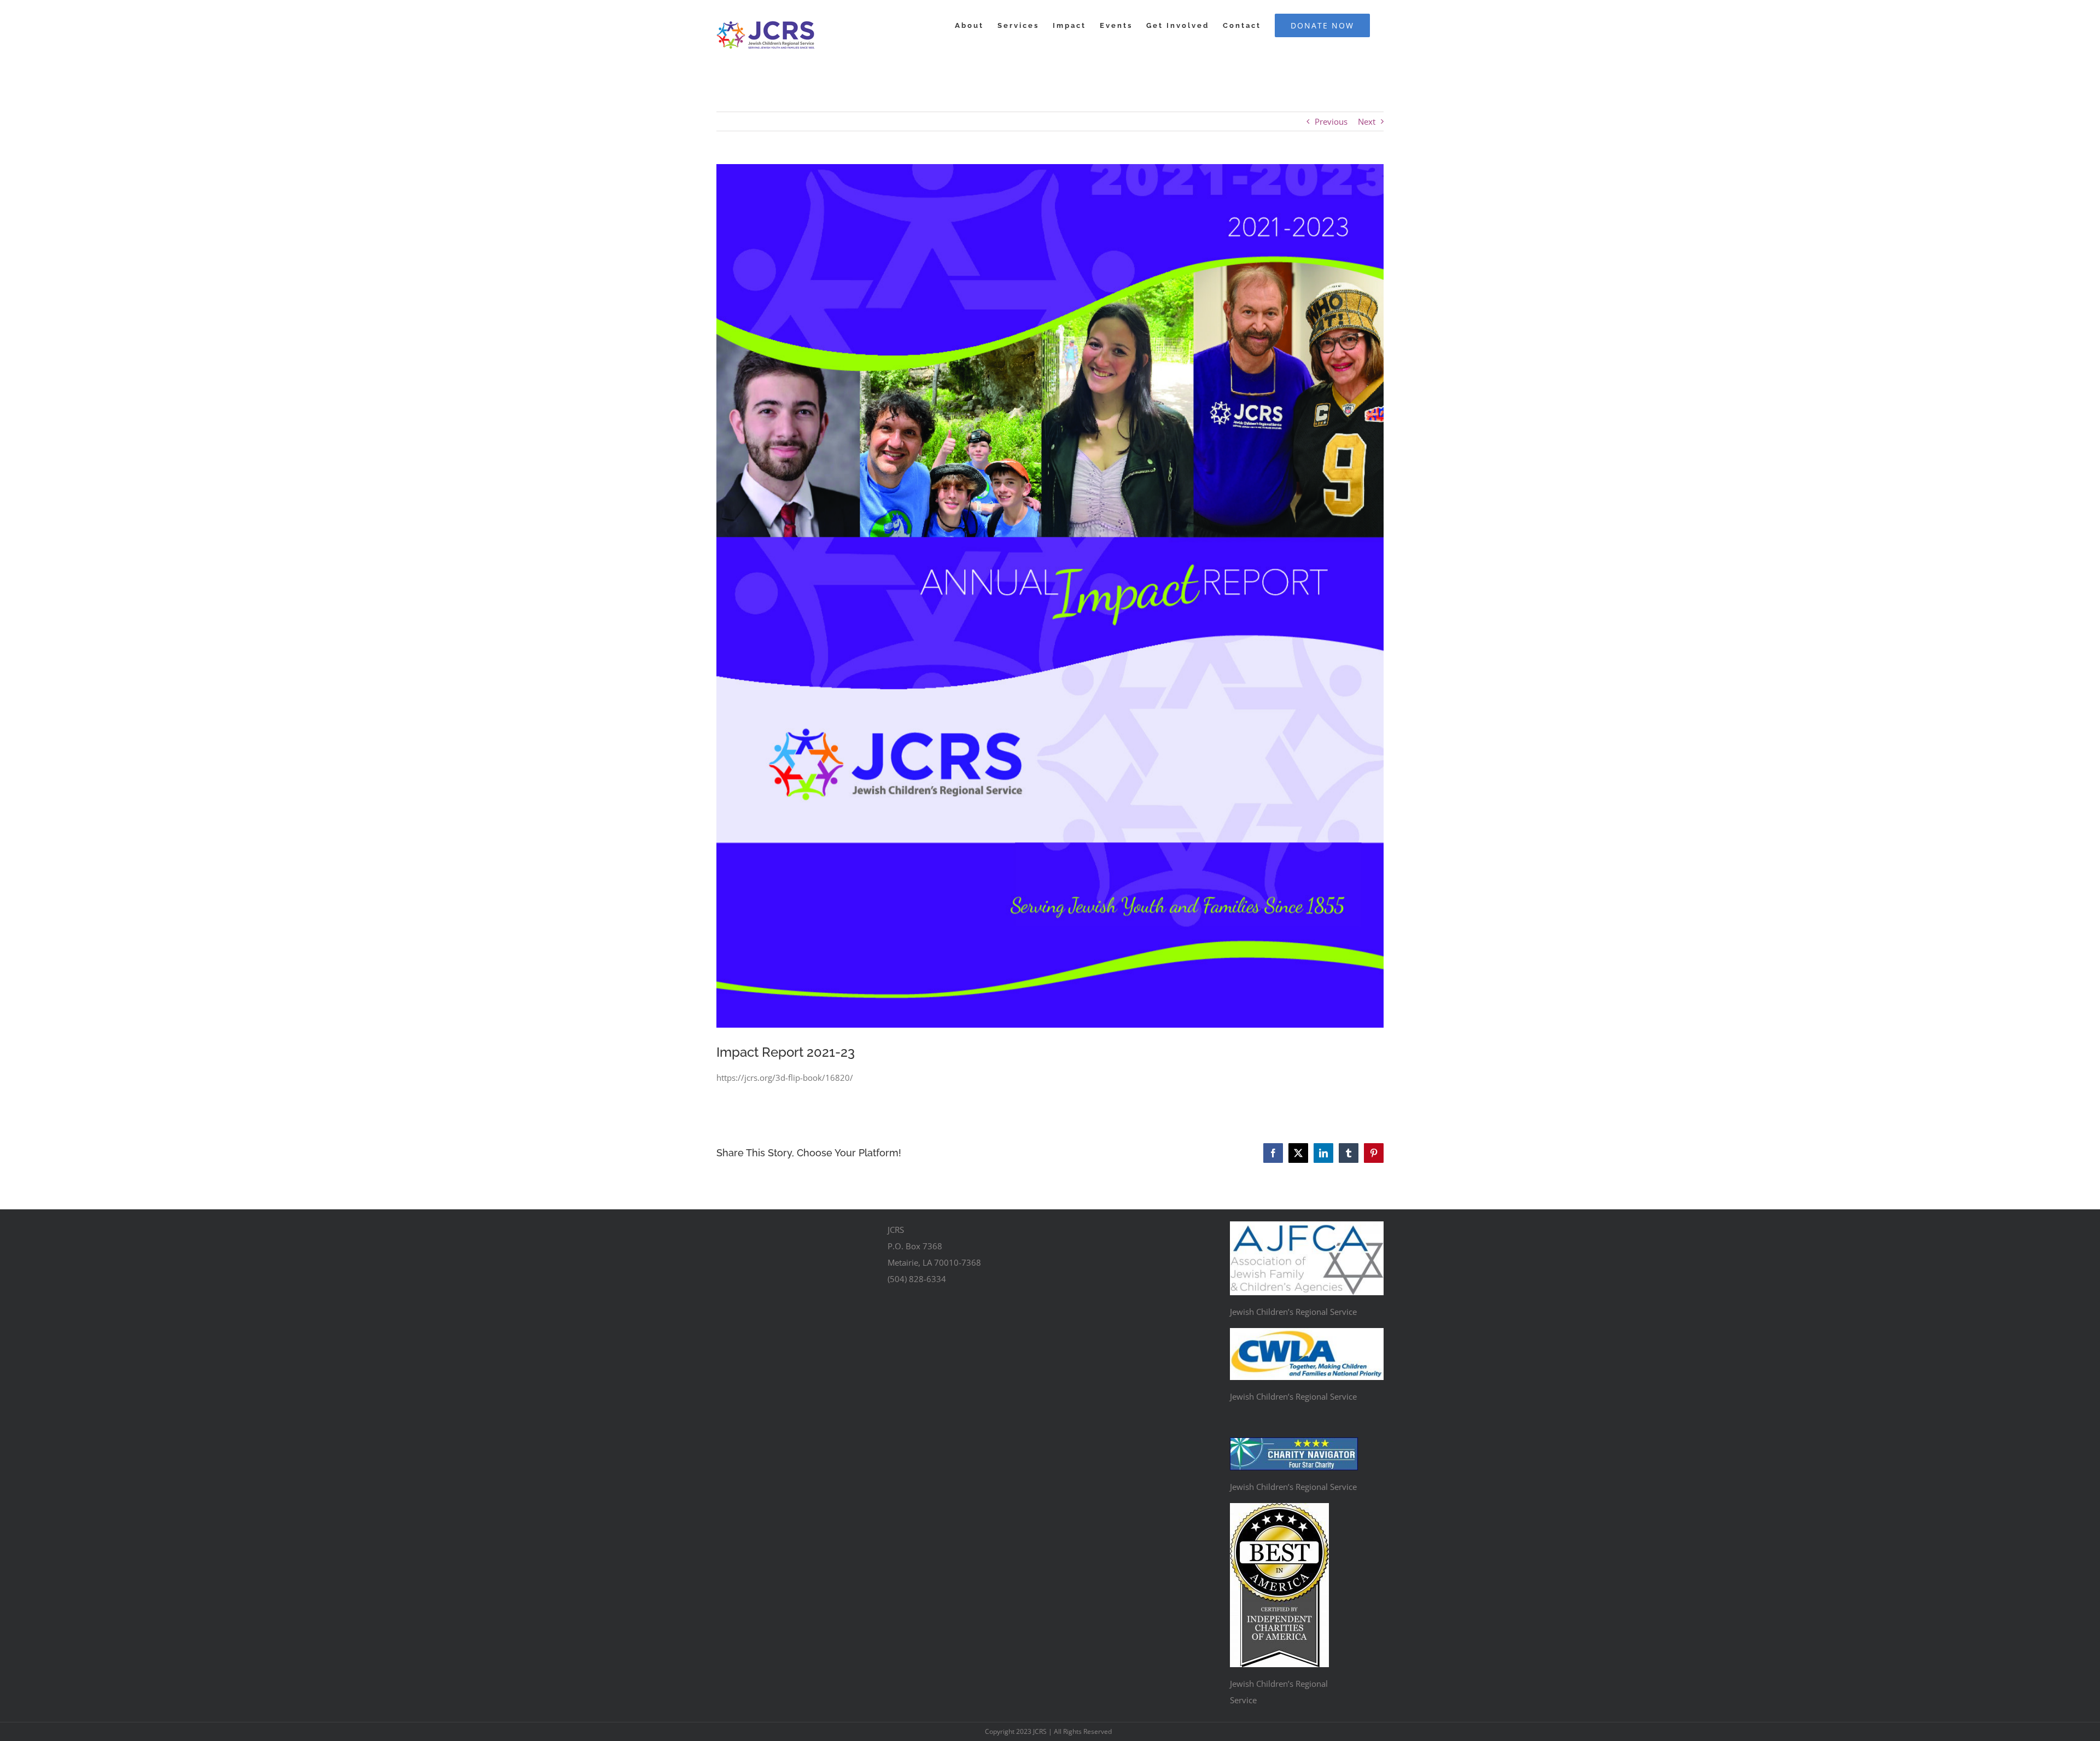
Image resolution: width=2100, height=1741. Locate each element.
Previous (1331, 121)
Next (1367, 121)
